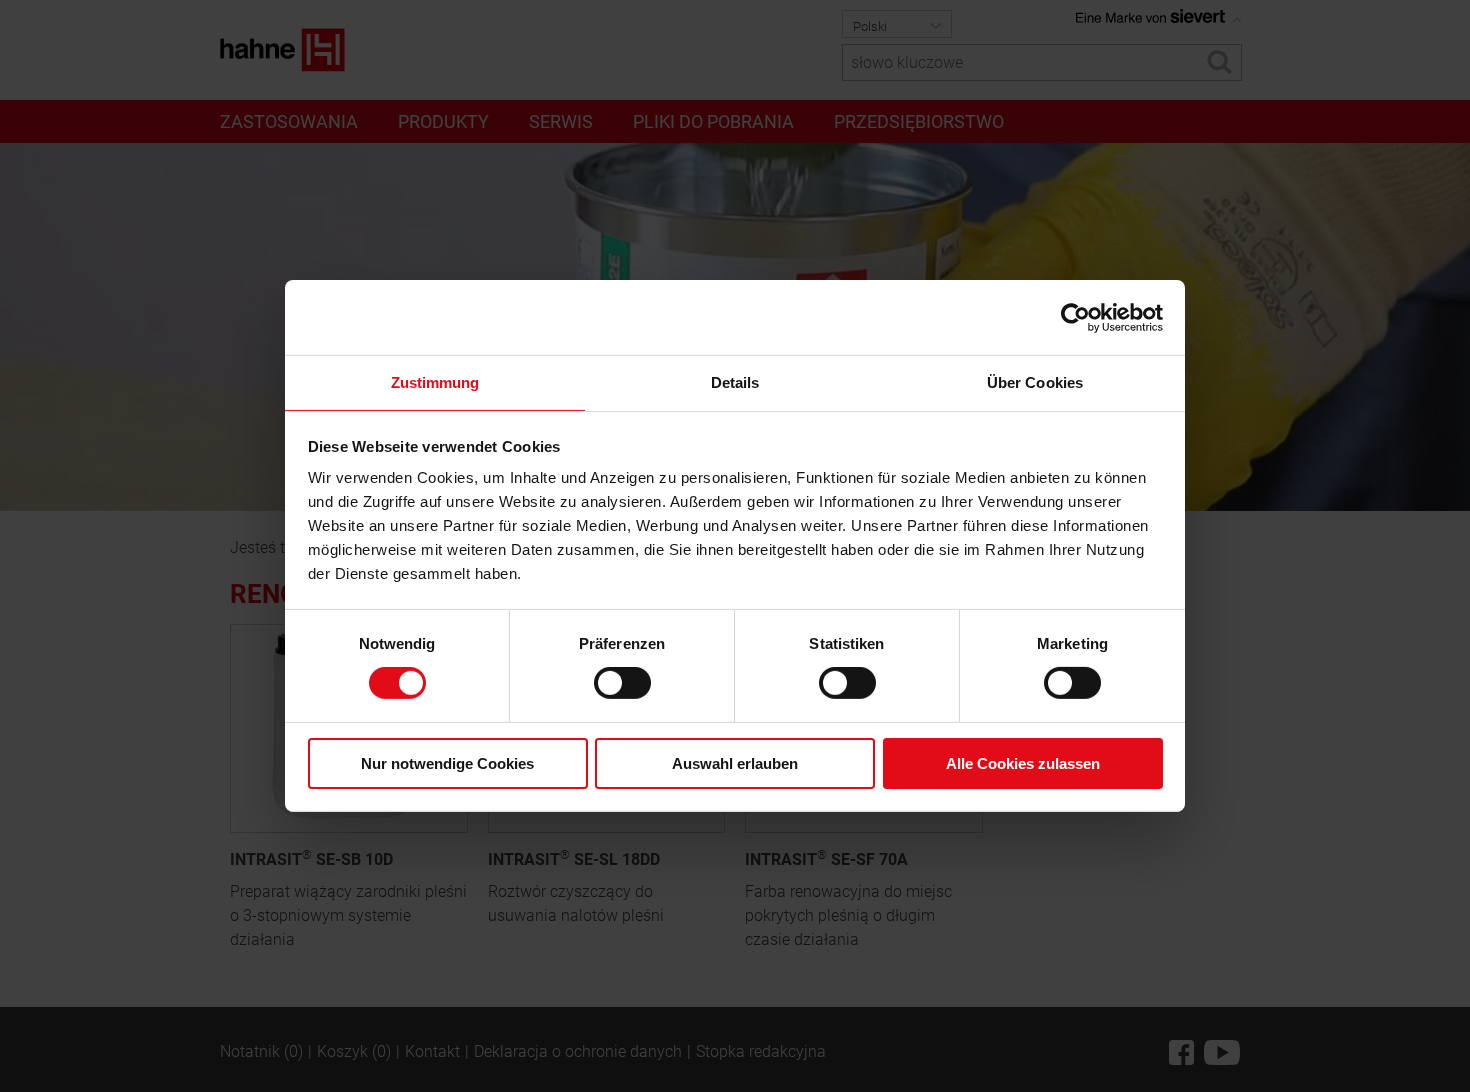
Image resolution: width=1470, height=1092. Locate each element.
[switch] (622, 683)
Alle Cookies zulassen (1023, 763)
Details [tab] (735, 382)
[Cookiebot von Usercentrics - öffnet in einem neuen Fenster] (1075, 317)
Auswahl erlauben (735, 763)
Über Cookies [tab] (1035, 382)
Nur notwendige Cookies (447, 763)
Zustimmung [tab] (435, 382)
